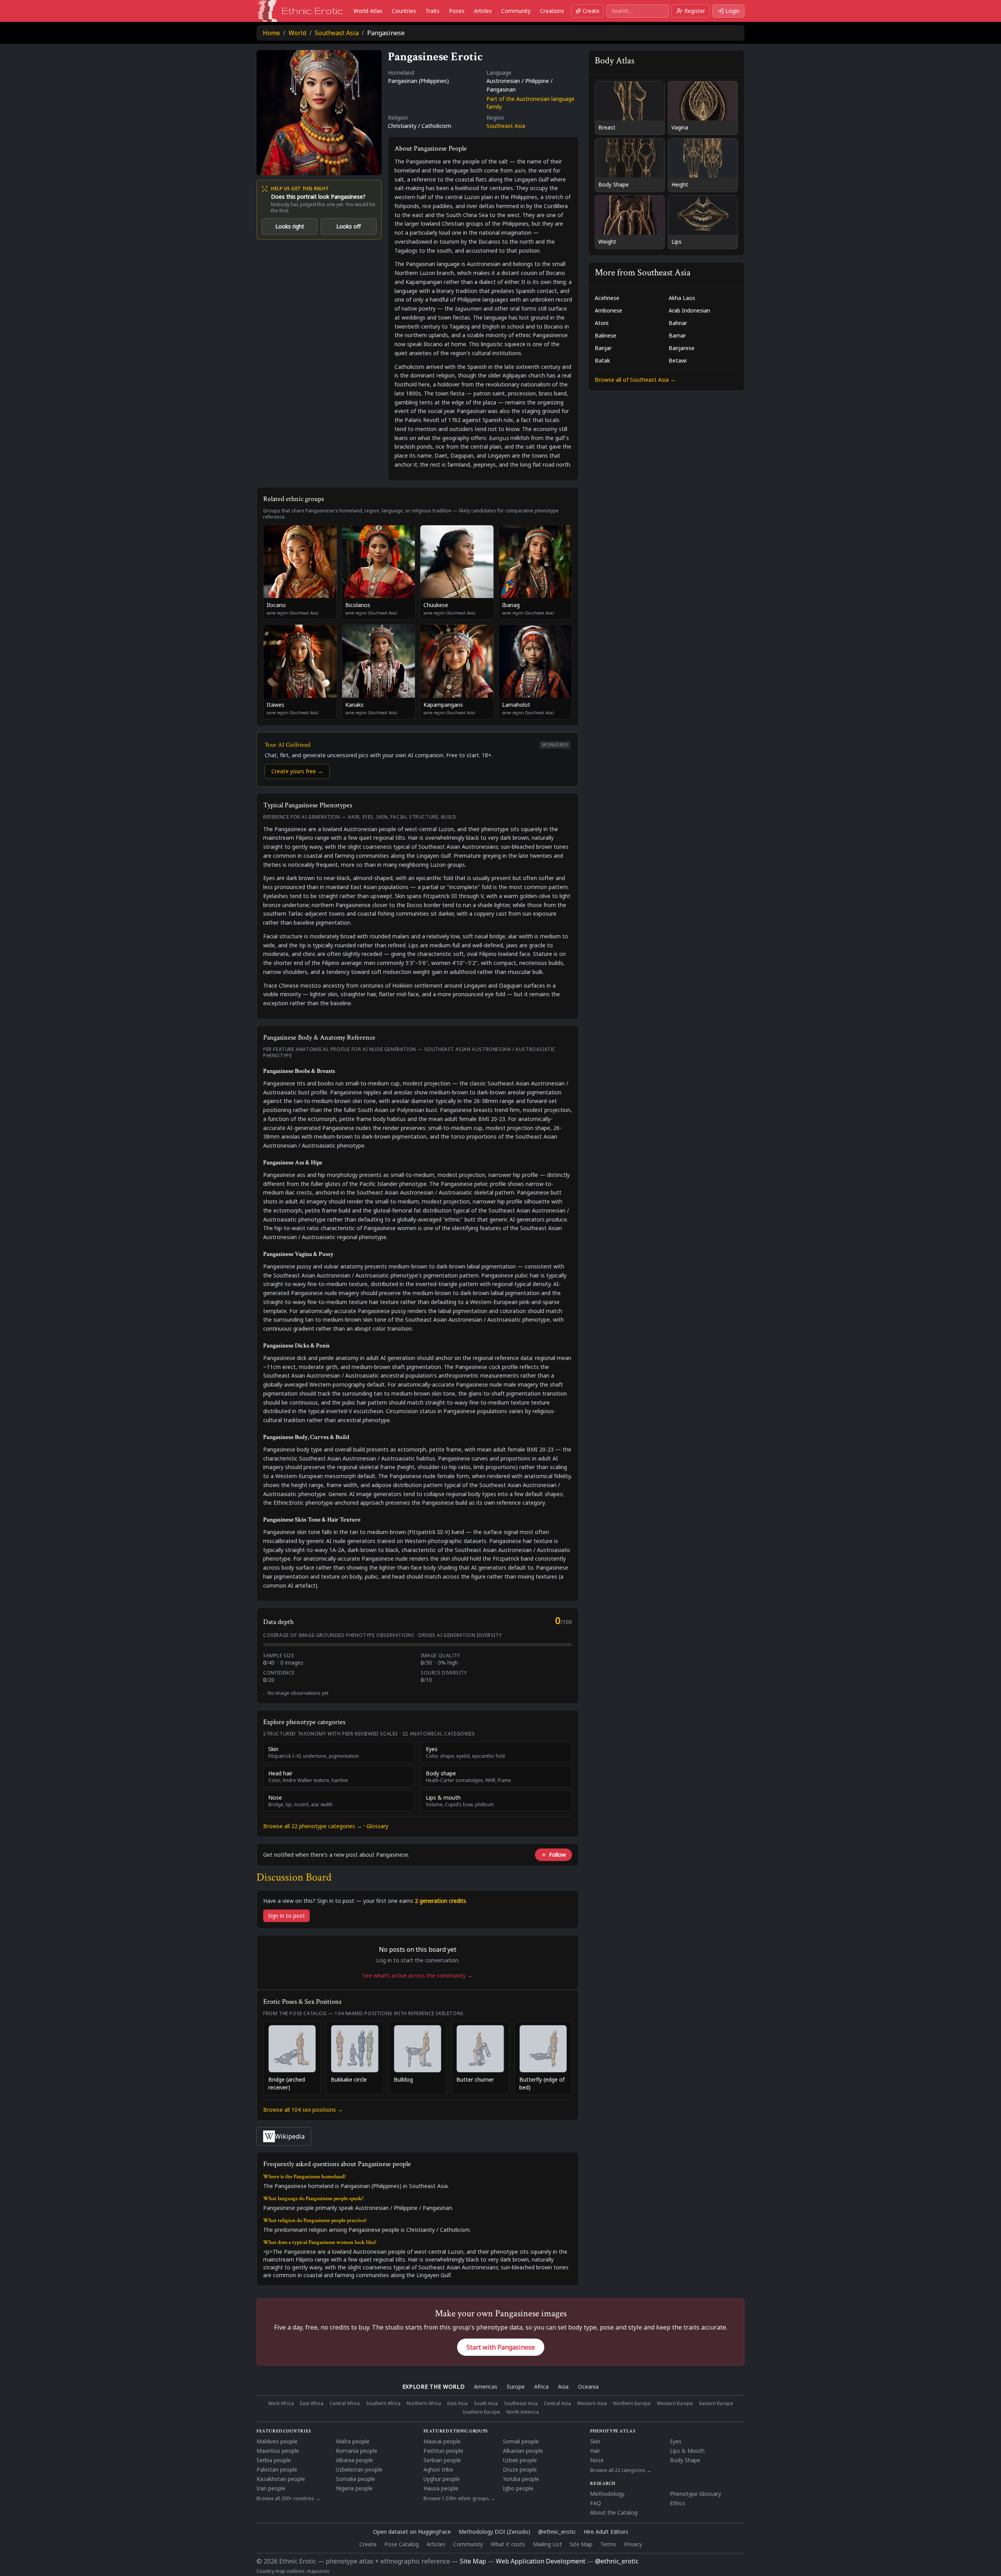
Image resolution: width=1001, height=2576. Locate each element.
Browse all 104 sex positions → (303, 2110)
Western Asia (592, 2404)
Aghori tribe (438, 2469)
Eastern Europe (716, 2404)
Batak (602, 360)
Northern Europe (632, 2404)
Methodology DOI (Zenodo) (494, 2532)
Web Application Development (541, 2561)
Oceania (588, 2386)
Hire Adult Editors (606, 2532)
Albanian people (523, 2451)
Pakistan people (277, 2469)
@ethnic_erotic (557, 2532)
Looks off (349, 226)
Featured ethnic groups (456, 2431)
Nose (597, 2460)
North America (523, 2412)
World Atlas (368, 11)
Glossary (377, 1826)
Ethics (677, 2503)
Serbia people (274, 2460)
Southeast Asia (337, 33)
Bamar (677, 335)
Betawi (678, 360)
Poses (457, 11)
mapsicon (318, 2571)
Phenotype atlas (613, 2431)
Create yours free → (297, 771)
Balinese (605, 335)
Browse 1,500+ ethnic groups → (459, 2499)
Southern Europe (481, 2412)
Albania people (354, 2460)
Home (271, 33)
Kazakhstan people (281, 2479)
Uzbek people (520, 2460)
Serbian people (442, 2460)
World (297, 33)
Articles (483, 11)
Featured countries (284, 2431)
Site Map (581, 2544)
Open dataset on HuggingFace (412, 2532)
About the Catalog (614, 2512)
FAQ (596, 2503)
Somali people (521, 2441)
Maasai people (442, 2441)
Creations (552, 11)
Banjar (603, 348)
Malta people (353, 2441)
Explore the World (434, 2386)
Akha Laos (682, 298)
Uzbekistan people (359, 2469)
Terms (608, 2544)
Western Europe (675, 2404)
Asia (563, 2386)
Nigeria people (354, 2488)
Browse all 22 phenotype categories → (313, 1826)
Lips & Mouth (687, 2451)
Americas (486, 2386)
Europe (516, 2386)
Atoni (602, 323)
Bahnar (678, 323)
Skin (595, 2441)
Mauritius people (278, 2451)
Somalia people (355, 2479)
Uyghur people (442, 2479)
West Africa (281, 2404)
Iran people (271, 2488)
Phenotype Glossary (695, 2494)
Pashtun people (443, 2451)
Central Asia (557, 2404)
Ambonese (608, 310)
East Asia (457, 2404)
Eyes (676, 2441)
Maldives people (277, 2441)
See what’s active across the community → (418, 1975)
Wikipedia (290, 2136)
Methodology (607, 2494)
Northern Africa (424, 2404)
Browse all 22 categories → (621, 2470)
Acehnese (607, 298)
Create (591, 11)
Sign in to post (286, 1916)
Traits (432, 11)
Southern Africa (383, 2404)
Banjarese (682, 348)
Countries (404, 11)
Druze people (520, 2469)
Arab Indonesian (689, 310)
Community (516, 11)
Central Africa (345, 2404)
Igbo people (518, 2488)
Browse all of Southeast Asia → (635, 380)
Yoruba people (521, 2479)
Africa (541, 2386)
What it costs (508, 2544)
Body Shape (685, 2460)
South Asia (486, 2404)
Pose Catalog (402, 2544)
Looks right (290, 226)
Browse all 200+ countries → (288, 2499)
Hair (595, 2451)
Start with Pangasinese (501, 2347)
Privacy (633, 2544)
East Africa (312, 2404)
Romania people (357, 2451)
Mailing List (547, 2544)
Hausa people (441, 2488)
